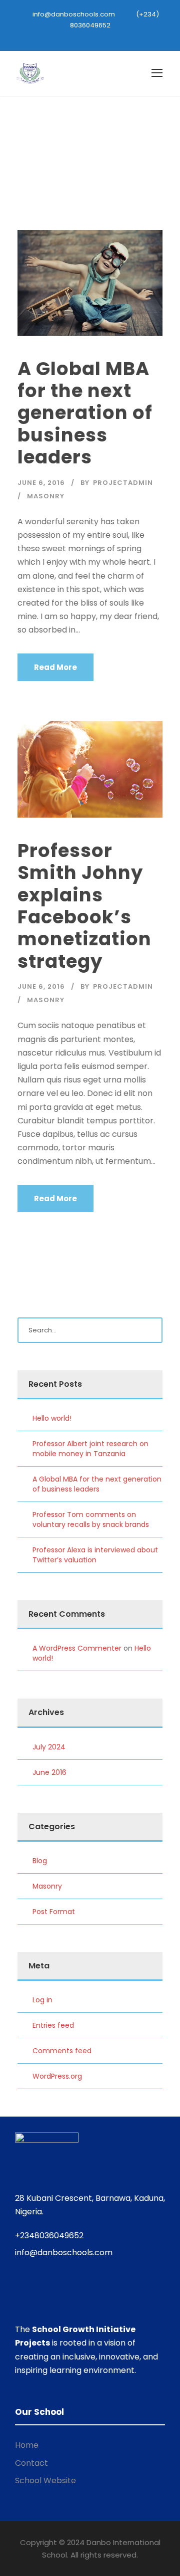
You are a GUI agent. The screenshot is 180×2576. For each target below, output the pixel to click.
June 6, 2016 (41, 483)
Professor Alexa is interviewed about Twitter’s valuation (95, 1555)
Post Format (54, 1912)
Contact (31, 2463)
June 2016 (49, 1772)
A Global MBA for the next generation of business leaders (85, 413)
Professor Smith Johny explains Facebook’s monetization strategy (84, 906)
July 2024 (49, 1747)
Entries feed (53, 2025)
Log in (42, 2000)
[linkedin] (99, 36)
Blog (40, 1861)
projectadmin (123, 483)
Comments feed (62, 2051)
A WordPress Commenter (77, 1648)
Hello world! (52, 1418)
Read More (55, 667)
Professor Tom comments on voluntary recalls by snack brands (91, 1519)
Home (27, 2445)
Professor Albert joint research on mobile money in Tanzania (90, 1449)
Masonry (46, 496)
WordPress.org (57, 2076)
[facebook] (81, 36)
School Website (45, 2480)
